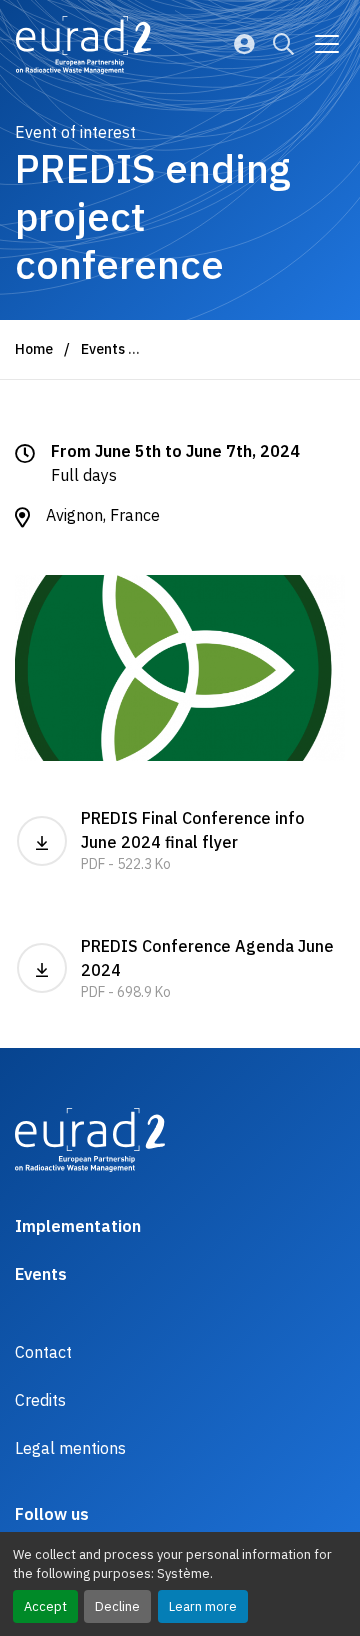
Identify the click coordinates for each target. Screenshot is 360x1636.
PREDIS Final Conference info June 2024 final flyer (193, 840)
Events (103, 349)
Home (34, 349)
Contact (43, 1352)
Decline (117, 1606)
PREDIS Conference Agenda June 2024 (207, 968)
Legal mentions (70, 1448)
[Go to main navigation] (327, 44)
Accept (45, 1606)
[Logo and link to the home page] (83, 45)
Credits (40, 1400)
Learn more (203, 1606)
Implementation (78, 1226)
